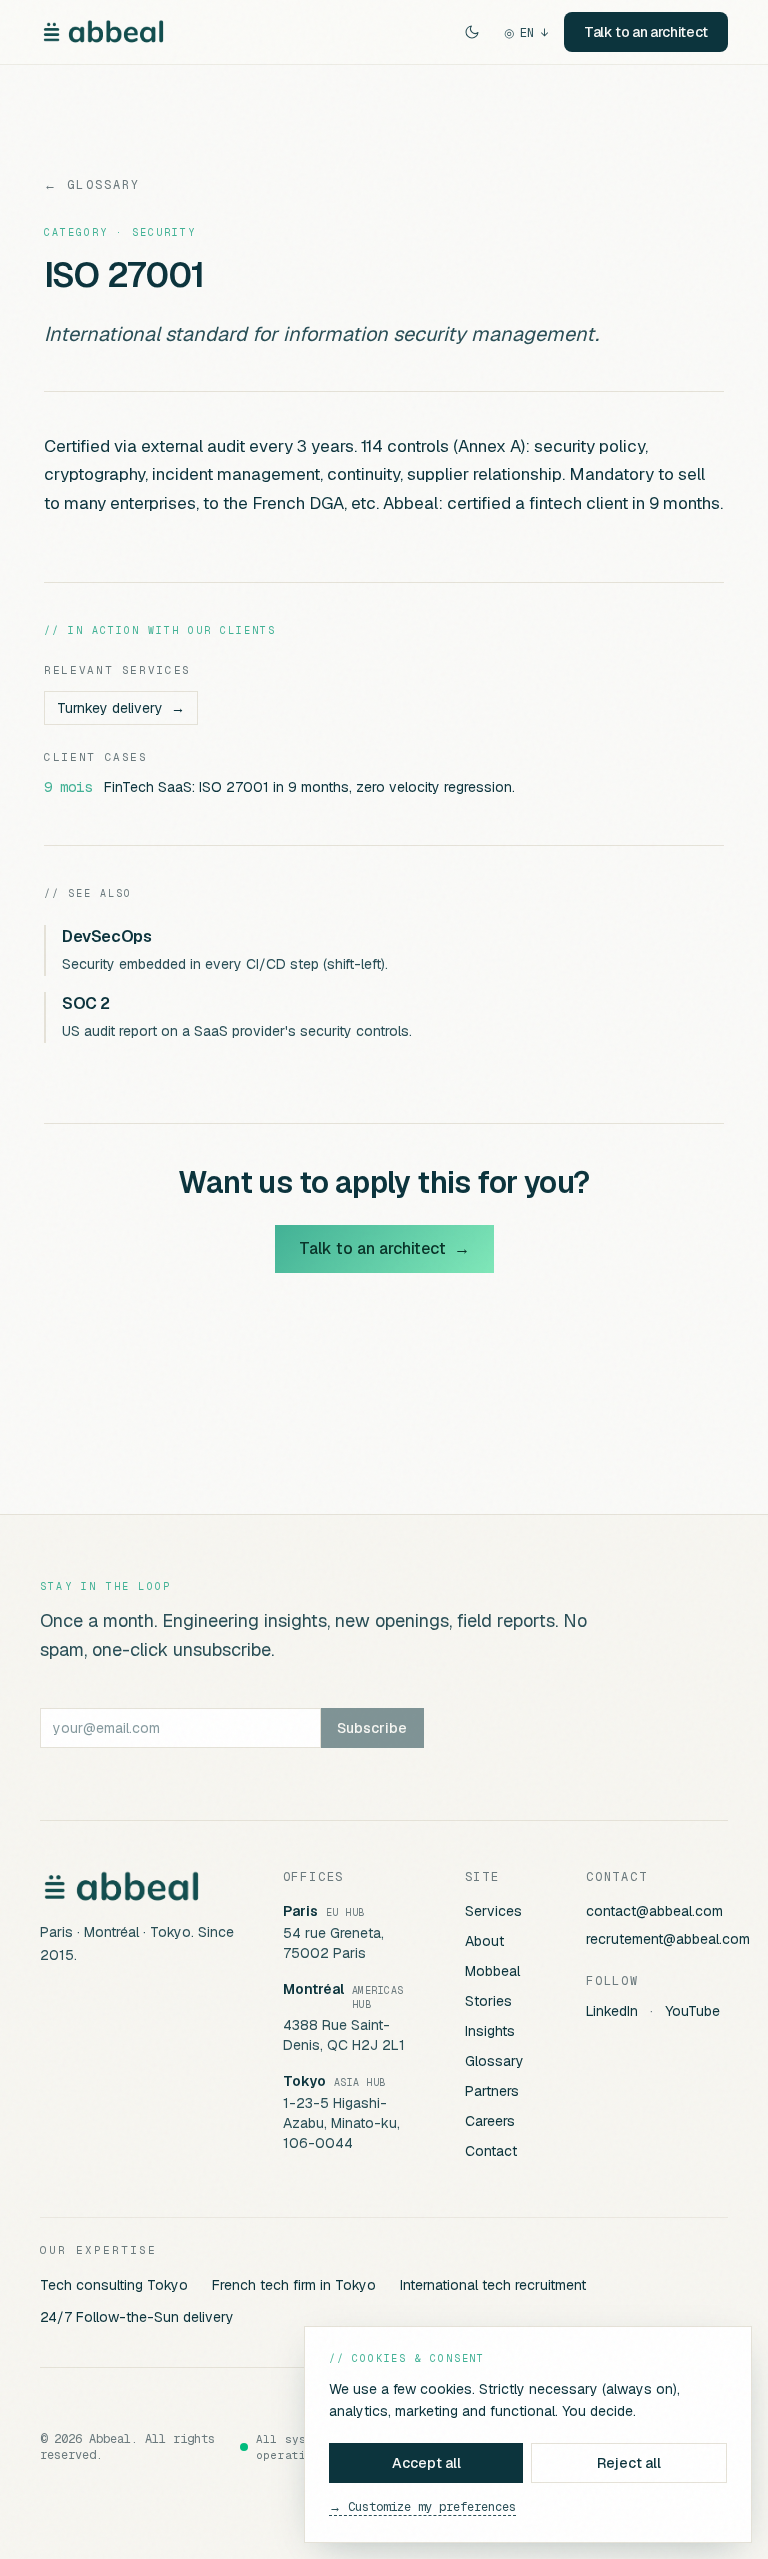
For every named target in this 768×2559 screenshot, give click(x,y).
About (484, 1941)
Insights (490, 2031)
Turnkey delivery (121, 708)
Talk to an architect (646, 32)
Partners (492, 2091)
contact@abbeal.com (654, 1911)
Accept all (426, 2463)
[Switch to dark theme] (472, 32)
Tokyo (304, 2081)
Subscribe (372, 1728)
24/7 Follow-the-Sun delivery (137, 2317)
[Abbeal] (103, 32)
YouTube (692, 2011)
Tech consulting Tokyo (114, 2285)
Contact (491, 2151)
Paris (300, 1911)
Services (493, 1911)
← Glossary (92, 185)
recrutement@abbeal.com (668, 1939)
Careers (490, 2121)
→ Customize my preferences (422, 2507)
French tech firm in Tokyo (294, 2285)
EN (526, 33)
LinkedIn (612, 2011)
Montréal (313, 1989)
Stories (488, 2001)
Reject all (629, 2463)
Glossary (494, 2061)
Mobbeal (492, 1971)
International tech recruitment (493, 2285)
